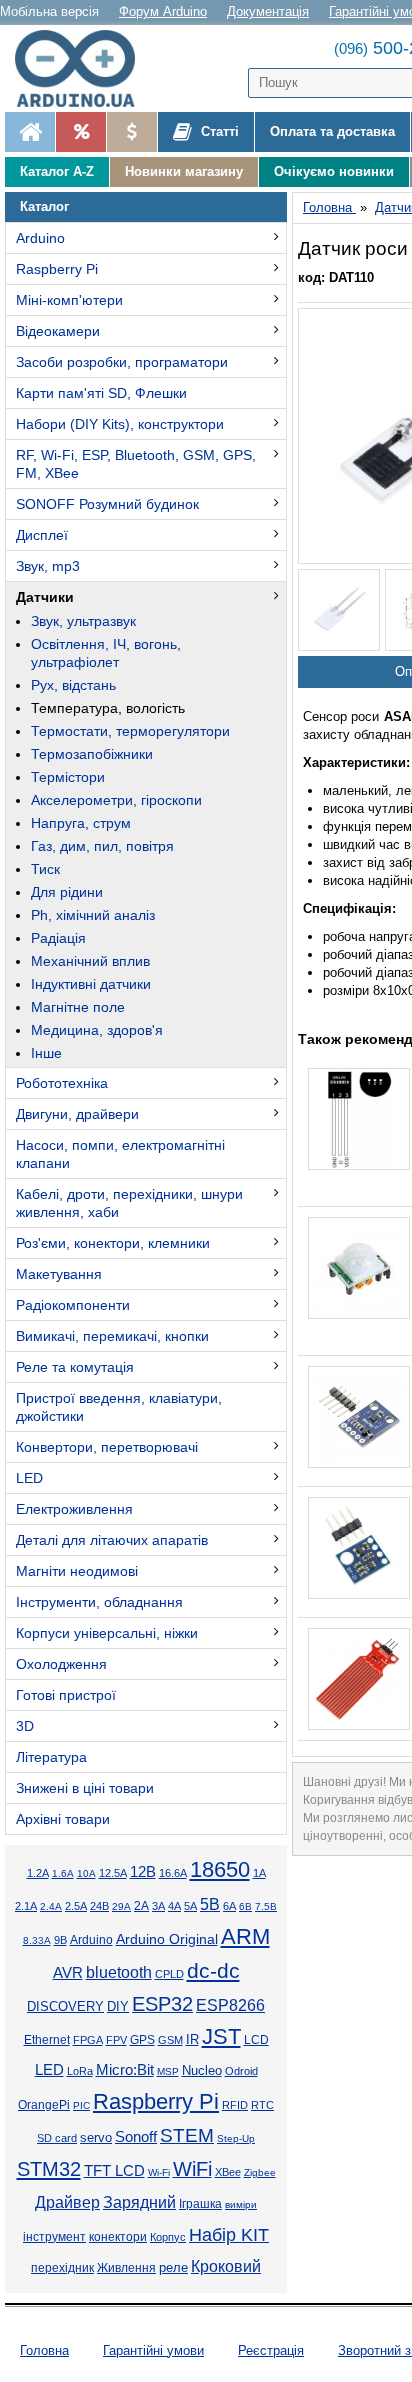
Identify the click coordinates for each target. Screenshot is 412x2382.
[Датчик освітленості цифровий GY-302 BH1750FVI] (359, 1417)
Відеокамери (58, 331)
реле (173, 2267)
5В (210, 1904)
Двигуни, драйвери (77, 1114)
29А (121, 1906)
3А (158, 1906)
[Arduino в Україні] (84, 68)
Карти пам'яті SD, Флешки (101, 393)
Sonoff (136, 2137)
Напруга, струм (81, 823)
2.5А (76, 1906)
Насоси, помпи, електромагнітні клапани (120, 1154)
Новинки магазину (184, 171)
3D (25, 1726)
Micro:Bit (125, 2070)
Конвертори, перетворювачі (107, 1447)
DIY (118, 2007)
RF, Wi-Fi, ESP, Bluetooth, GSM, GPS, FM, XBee (136, 464)
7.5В (266, 1906)
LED (29, 1478)
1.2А (38, 1873)
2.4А (51, 1906)
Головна (44, 2350)
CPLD (169, 1974)
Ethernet (47, 2040)
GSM (170, 2040)
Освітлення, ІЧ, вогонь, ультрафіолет (106, 653)
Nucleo (202, 2070)
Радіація (58, 938)
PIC (81, 2105)
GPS (142, 2040)
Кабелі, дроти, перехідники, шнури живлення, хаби (129, 1203)
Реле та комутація (75, 1367)
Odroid (241, 2071)
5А (190, 1906)
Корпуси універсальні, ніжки (107, 1633)
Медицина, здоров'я (97, 1030)
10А (86, 1873)
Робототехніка (62, 1083)
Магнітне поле (78, 1007)
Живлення (126, 2268)
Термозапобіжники (92, 754)
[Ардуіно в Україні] (30, 132)
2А (141, 1906)
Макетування (59, 1274)
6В (245, 1906)
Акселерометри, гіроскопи (116, 800)
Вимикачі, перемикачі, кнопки (112, 1336)
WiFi (192, 2169)
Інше (46, 1053)
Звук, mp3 (48, 566)
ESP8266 (230, 2005)
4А (174, 1906)
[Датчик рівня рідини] (359, 1679)
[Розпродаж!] (80, 132)
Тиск (45, 869)
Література (51, 1757)
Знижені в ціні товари (85, 1788)
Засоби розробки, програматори (122, 362)
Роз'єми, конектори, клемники (113, 1243)
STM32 (49, 2169)
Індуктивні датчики (91, 984)
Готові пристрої (66, 1695)
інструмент (54, 2237)
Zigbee (260, 2172)
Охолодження (61, 1664)
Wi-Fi (159, 2172)
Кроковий (226, 2266)
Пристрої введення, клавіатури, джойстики (119, 1407)
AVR (68, 1973)
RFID (235, 2105)
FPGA (88, 2040)
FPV (116, 2040)
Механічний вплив (90, 961)
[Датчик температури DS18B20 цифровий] (359, 1119)
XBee (228, 2172)
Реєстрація (271, 2350)
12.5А (113, 1873)
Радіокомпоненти (73, 1305)
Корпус (168, 2237)
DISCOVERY (65, 2007)
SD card (57, 2138)
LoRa (80, 2071)
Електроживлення (74, 1509)
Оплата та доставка (332, 131)
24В (99, 1906)
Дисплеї (42, 535)
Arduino (40, 238)
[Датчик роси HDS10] (339, 610)
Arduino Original (167, 1939)
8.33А (37, 1940)
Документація (268, 11)
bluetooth (119, 1972)
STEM (187, 2135)
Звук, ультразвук (83, 621)
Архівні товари (63, 1819)
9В (60, 1940)
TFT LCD (114, 2170)
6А (229, 1906)
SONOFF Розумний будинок (107, 504)
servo (96, 2138)
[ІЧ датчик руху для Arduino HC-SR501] (359, 1268)
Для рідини (67, 892)
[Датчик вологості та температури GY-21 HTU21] (359, 1548)
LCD (256, 2039)
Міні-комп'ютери (69, 300)
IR (192, 2040)
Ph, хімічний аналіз (93, 915)
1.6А (63, 1873)
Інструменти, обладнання (99, 1602)
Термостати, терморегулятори (130, 731)
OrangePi (44, 2105)
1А (259, 1873)
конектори (118, 2237)
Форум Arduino (163, 11)
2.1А (26, 1906)
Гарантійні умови (153, 2350)
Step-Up (236, 2138)
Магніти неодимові (77, 1571)
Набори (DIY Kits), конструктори (120, 424)
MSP (168, 2071)
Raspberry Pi (57, 269)
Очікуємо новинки (334, 171)
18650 (220, 1869)
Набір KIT (229, 2235)
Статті (218, 131)
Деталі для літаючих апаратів (112, 1540)
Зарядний (139, 2202)
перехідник (62, 2268)
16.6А (173, 1873)
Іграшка (200, 2204)
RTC (262, 2105)
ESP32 (162, 2004)
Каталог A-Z (57, 171)
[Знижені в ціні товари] (131, 132)
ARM (245, 1936)
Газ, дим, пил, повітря (102, 846)
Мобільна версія (49, 11)
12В (143, 1872)
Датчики (45, 597)
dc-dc (213, 1971)
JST (221, 2036)
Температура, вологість (108, 708)
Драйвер (67, 2202)
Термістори (68, 777)
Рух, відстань (73, 685)
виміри (241, 2204)
